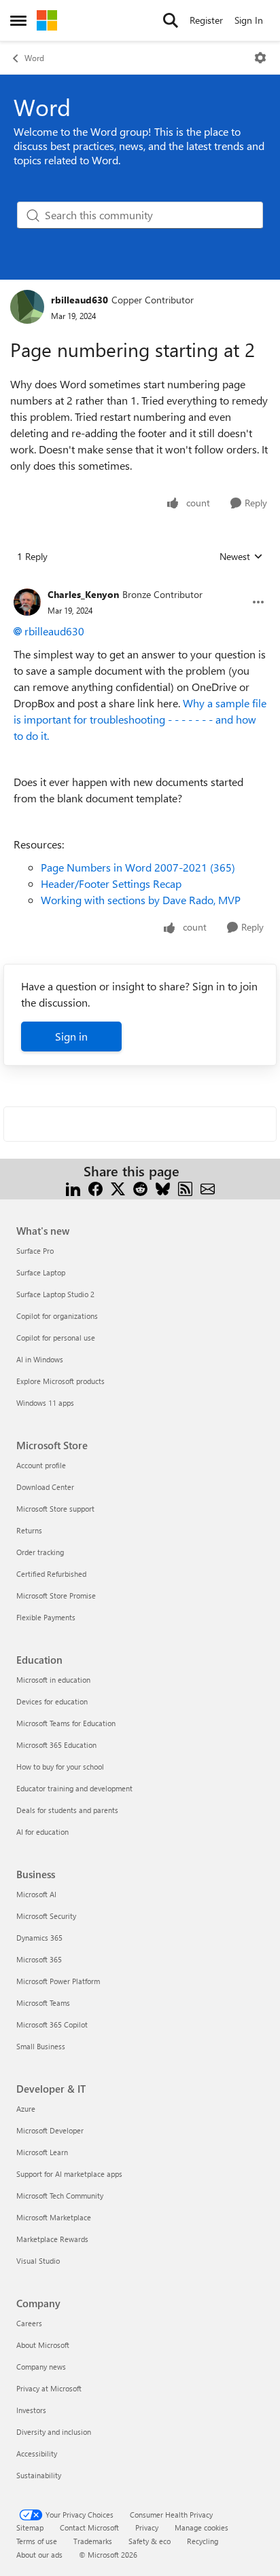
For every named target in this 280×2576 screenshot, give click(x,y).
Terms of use (37, 2541)
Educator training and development (74, 1788)
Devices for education (52, 1701)
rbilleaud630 (80, 300)
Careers (29, 2323)
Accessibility (37, 2453)
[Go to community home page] (47, 20)
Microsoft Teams (43, 2003)
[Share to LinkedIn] (73, 1188)
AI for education (42, 1832)
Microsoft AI (36, 1894)
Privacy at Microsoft (49, 2388)
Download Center (45, 1487)
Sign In (249, 20)
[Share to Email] (208, 1188)
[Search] (171, 20)
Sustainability (39, 2475)
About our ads (39, 2555)
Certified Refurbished (51, 1574)
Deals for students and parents (67, 1810)
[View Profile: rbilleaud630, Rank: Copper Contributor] (27, 307)
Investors (31, 2410)
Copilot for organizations (57, 1316)
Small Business (41, 2046)
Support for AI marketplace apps (69, 2174)
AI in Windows (40, 1359)
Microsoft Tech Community (60, 2196)
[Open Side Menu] (18, 20)
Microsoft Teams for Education (66, 1723)
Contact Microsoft (89, 2527)
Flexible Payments (46, 1617)
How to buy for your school (60, 1767)
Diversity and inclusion (54, 2432)
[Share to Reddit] (140, 1188)
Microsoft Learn (42, 2152)
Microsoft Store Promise (56, 1595)
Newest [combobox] (241, 557)
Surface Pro (35, 1251)
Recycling (203, 2541)
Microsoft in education (53, 1680)
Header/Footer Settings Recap (111, 883)
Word (34, 58)
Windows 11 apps (45, 1403)
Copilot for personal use (56, 1338)
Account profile (41, 1465)
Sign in (71, 1036)
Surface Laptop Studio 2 (55, 1294)
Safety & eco (150, 2541)
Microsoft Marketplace (54, 2217)
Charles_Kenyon (83, 594)
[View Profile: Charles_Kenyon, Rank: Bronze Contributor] (27, 602)
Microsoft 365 (39, 1959)
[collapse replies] (140, 584)
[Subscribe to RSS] (185, 1188)
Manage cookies (202, 2527)
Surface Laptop (41, 1272)
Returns (29, 1530)
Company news (41, 2367)
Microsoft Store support (55, 1509)
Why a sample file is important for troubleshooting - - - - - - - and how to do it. (140, 719)
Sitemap (30, 2527)
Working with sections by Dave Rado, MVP (141, 900)
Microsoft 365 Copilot (52, 2024)
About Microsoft (43, 2345)
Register (206, 20)
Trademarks (93, 2541)
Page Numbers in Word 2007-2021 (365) (138, 867)
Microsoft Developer (50, 2130)
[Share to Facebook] (95, 1188)
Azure (26, 2109)
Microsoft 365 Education (56, 1745)
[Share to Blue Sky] (163, 1188)
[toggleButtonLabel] (260, 58)
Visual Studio (38, 2261)
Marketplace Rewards (52, 2239)
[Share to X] (118, 1188)
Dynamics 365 (39, 1938)
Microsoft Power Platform (58, 1981)
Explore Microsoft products (60, 1381)
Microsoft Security (46, 1916)
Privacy (147, 2527)
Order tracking (40, 1552)
